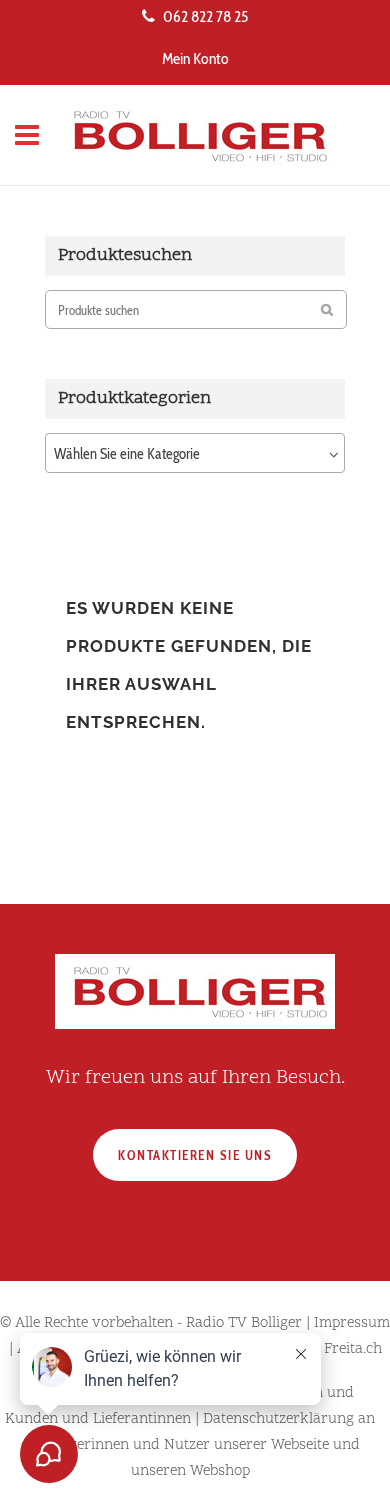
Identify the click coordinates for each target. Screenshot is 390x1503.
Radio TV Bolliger (244, 1323)
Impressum (352, 1323)
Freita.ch (353, 1349)
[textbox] (195, 454)
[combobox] (195, 453)
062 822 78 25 (205, 16)
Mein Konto (195, 58)
